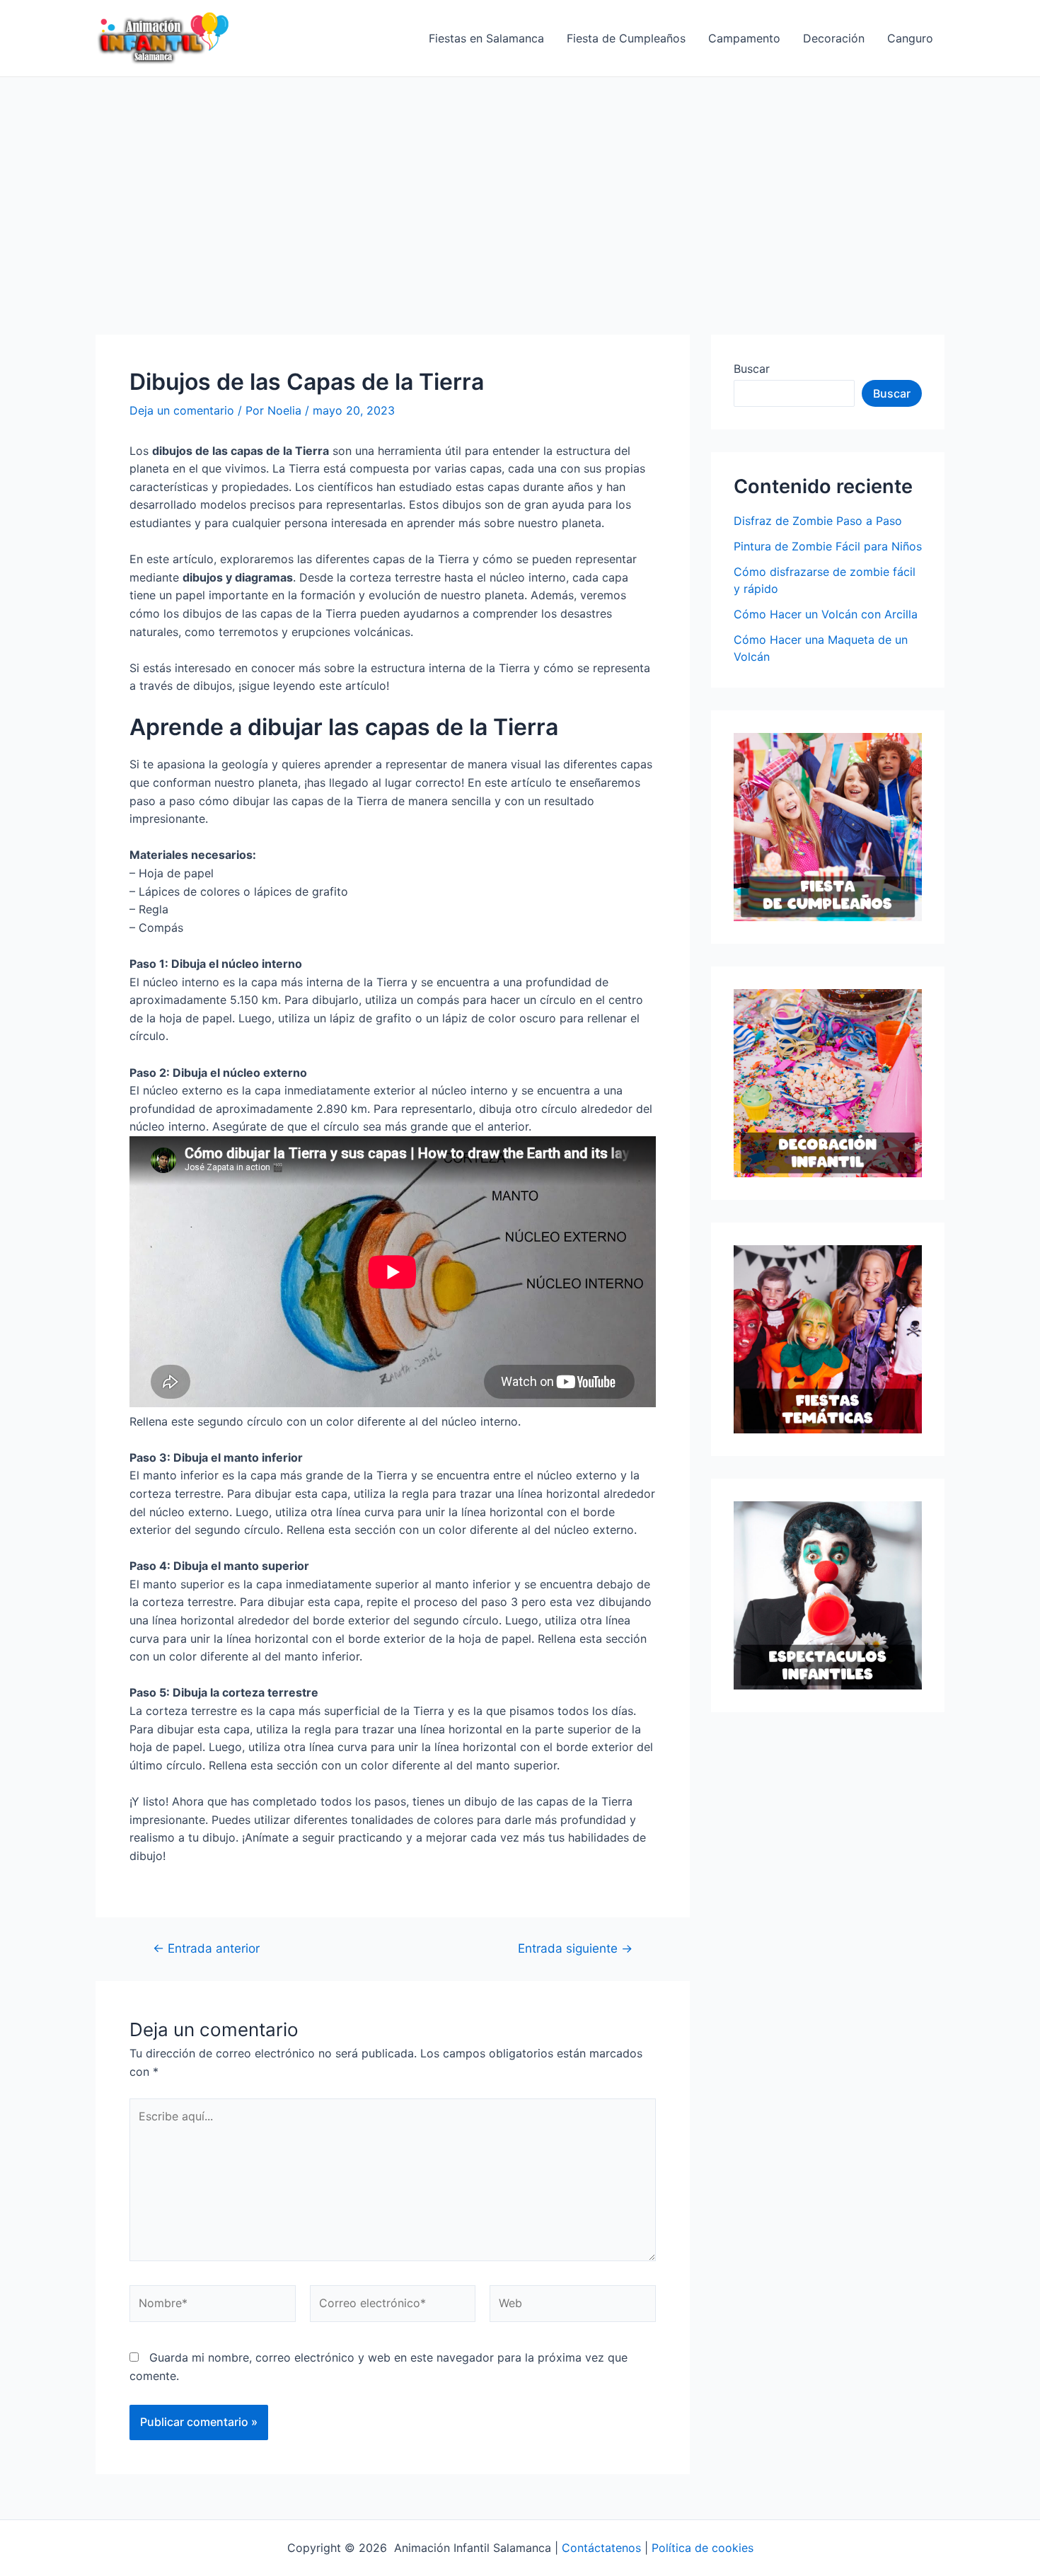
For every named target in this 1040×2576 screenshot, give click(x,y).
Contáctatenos (601, 2548)
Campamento (744, 38)
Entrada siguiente (575, 1948)
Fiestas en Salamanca (486, 38)
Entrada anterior (206, 1948)
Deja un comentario (182, 410)
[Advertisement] (520, 183)
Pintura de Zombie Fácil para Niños (828, 546)
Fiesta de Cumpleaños (626, 38)
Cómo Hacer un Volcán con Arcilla (826, 614)
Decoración (834, 38)
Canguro (910, 38)
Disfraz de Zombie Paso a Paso (818, 521)
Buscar (752, 369)
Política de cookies (703, 2548)
